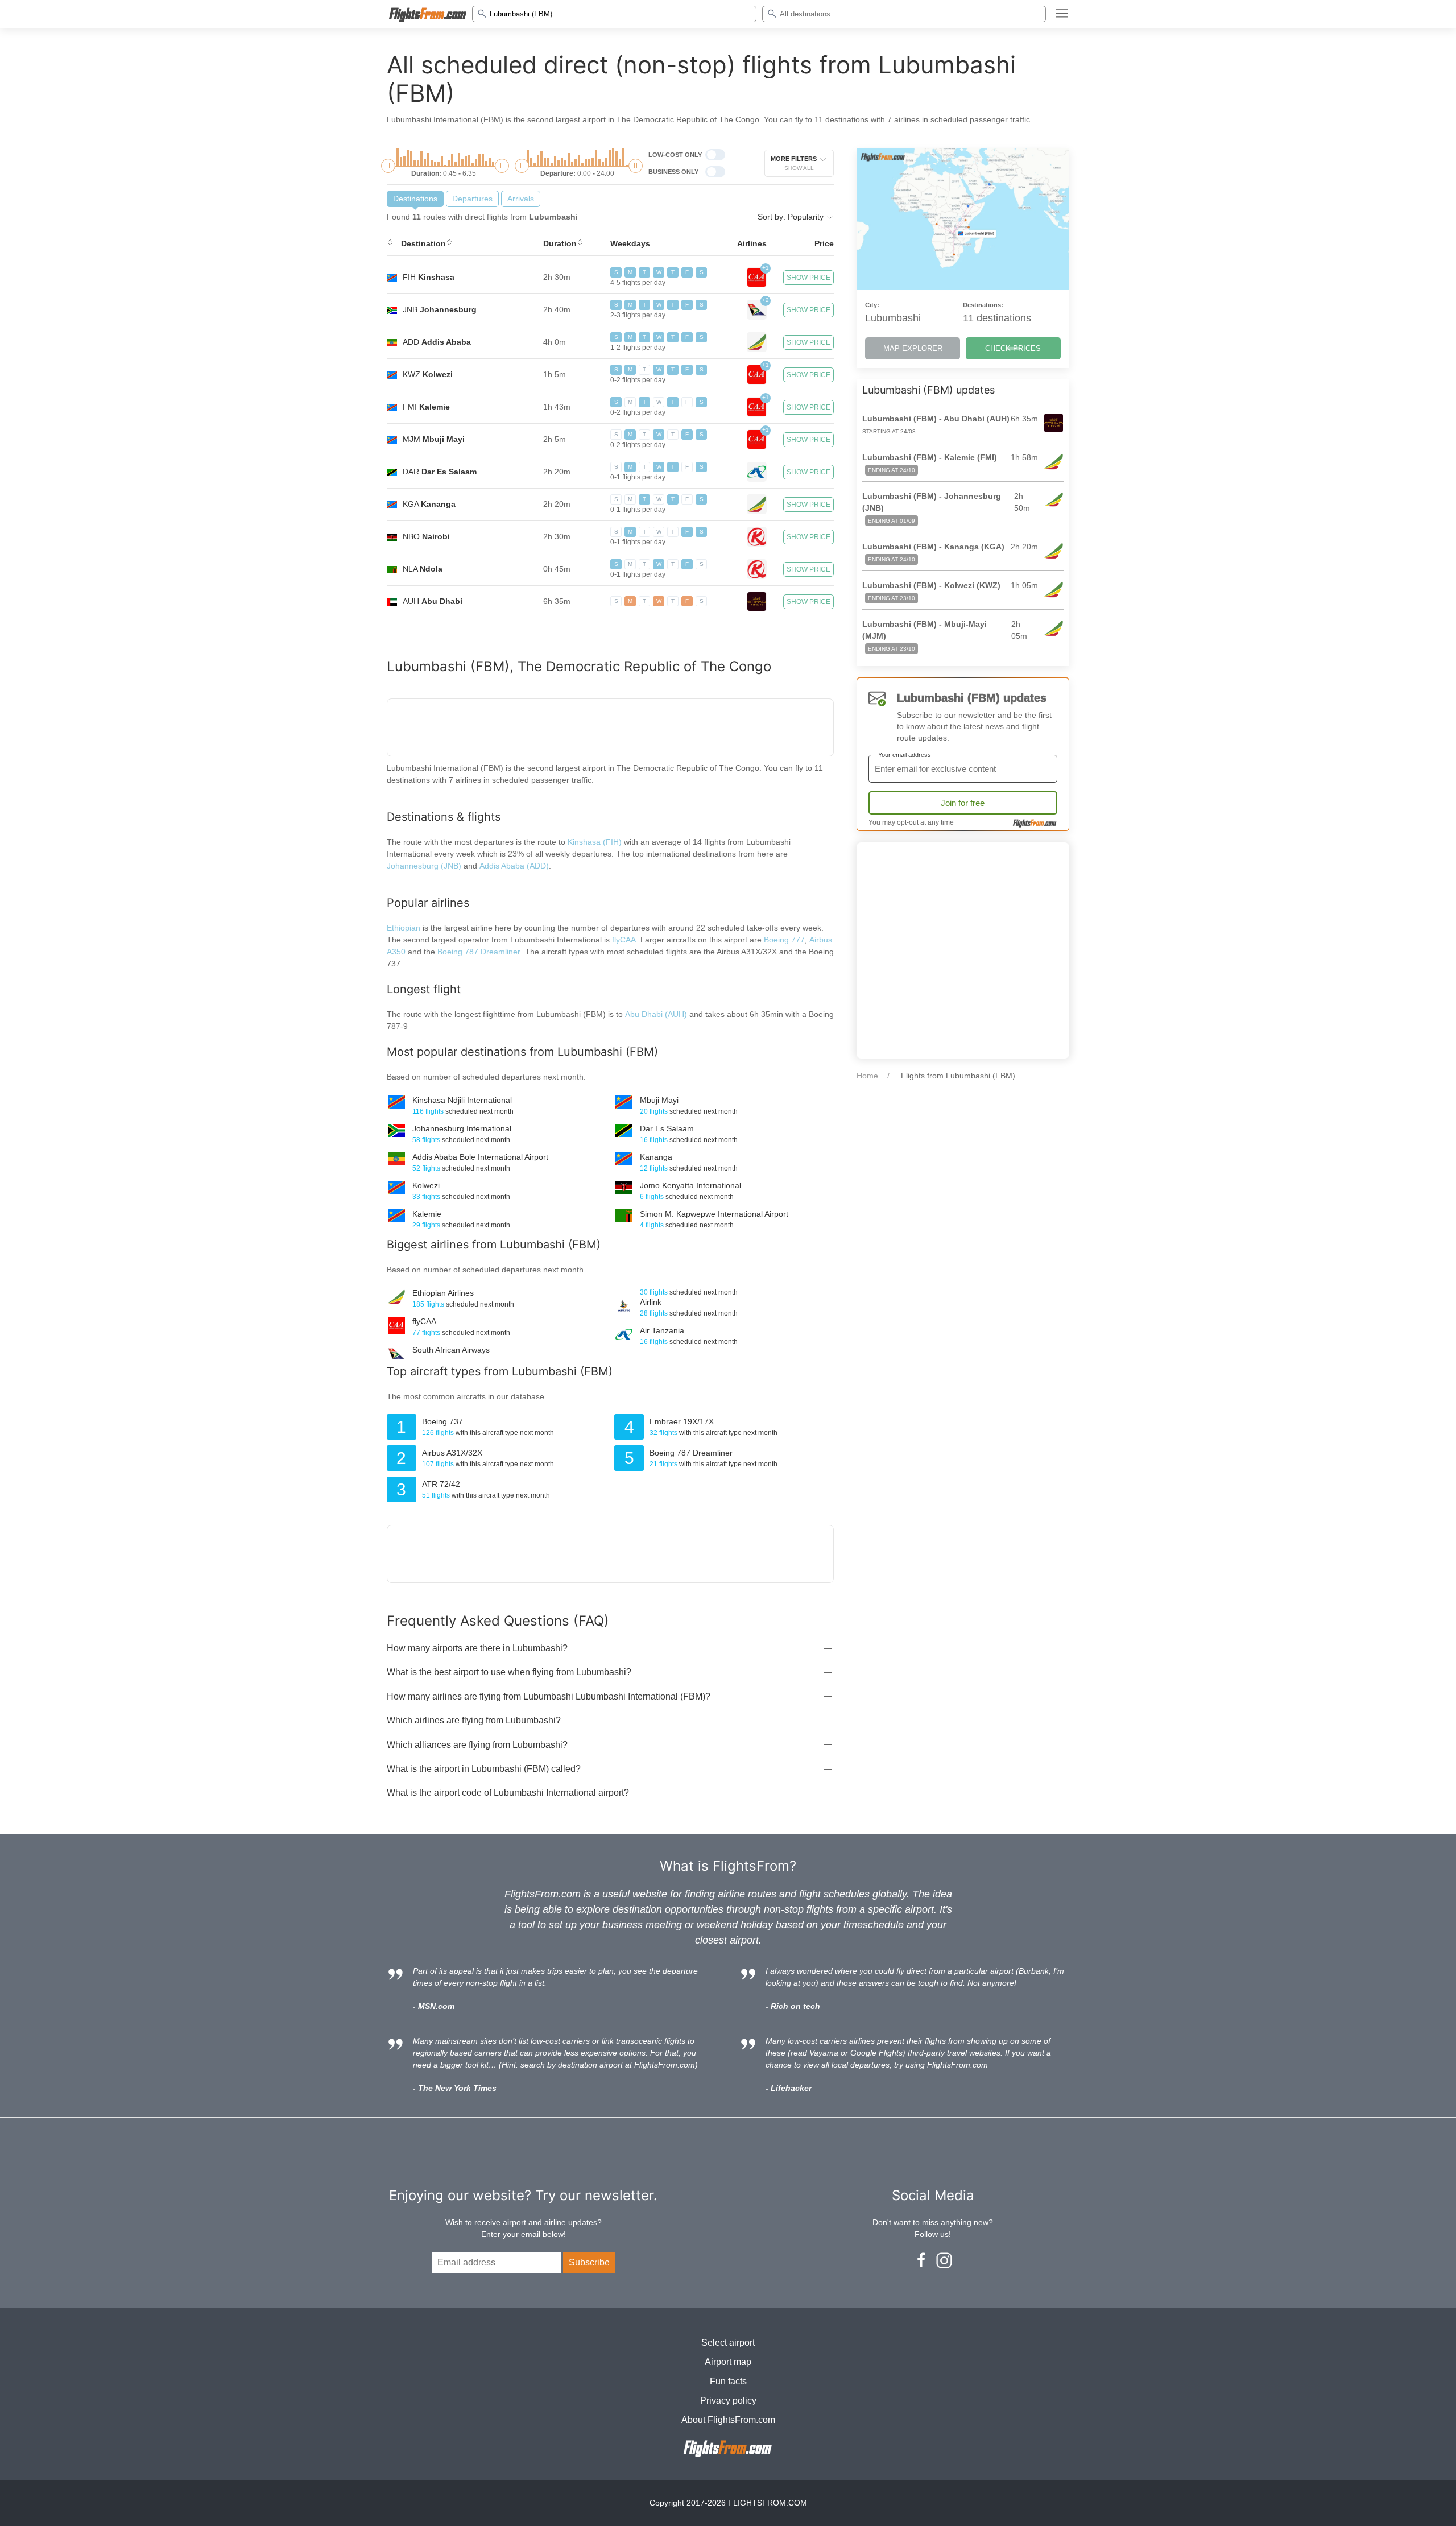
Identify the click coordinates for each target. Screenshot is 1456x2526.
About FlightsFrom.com (728, 2420)
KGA (429, 504)
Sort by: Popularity (792, 217)
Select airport (728, 2343)
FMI (426, 407)
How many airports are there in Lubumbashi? (477, 1648)
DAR (440, 472)
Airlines (752, 243)
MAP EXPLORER (913, 348)
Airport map (728, 2362)
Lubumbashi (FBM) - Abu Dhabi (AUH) (936, 419)
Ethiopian (404, 928)
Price (824, 243)
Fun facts (728, 2381)
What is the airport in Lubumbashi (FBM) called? (484, 1769)
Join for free (963, 803)
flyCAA (624, 940)
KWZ (428, 374)
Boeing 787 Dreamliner (479, 952)
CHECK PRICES (1013, 348)
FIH (429, 277)
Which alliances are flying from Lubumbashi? (477, 1745)
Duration (560, 243)
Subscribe (589, 2262)
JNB (440, 309)
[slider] (388, 166)
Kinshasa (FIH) (595, 842)
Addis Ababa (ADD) (514, 866)
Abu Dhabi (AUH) (657, 1014)
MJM (434, 439)
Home (867, 1076)
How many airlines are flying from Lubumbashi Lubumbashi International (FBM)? (549, 1696)
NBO (426, 536)
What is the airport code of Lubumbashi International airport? (508, 1793)
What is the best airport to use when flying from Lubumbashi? (509, 1672)
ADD (437, 342)
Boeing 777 (784, 940)
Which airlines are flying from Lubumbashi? (474, 1720)
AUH (433, 601)
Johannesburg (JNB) (424, 866)
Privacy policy (728, 2401)
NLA (423, 569)
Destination (423, 243)
